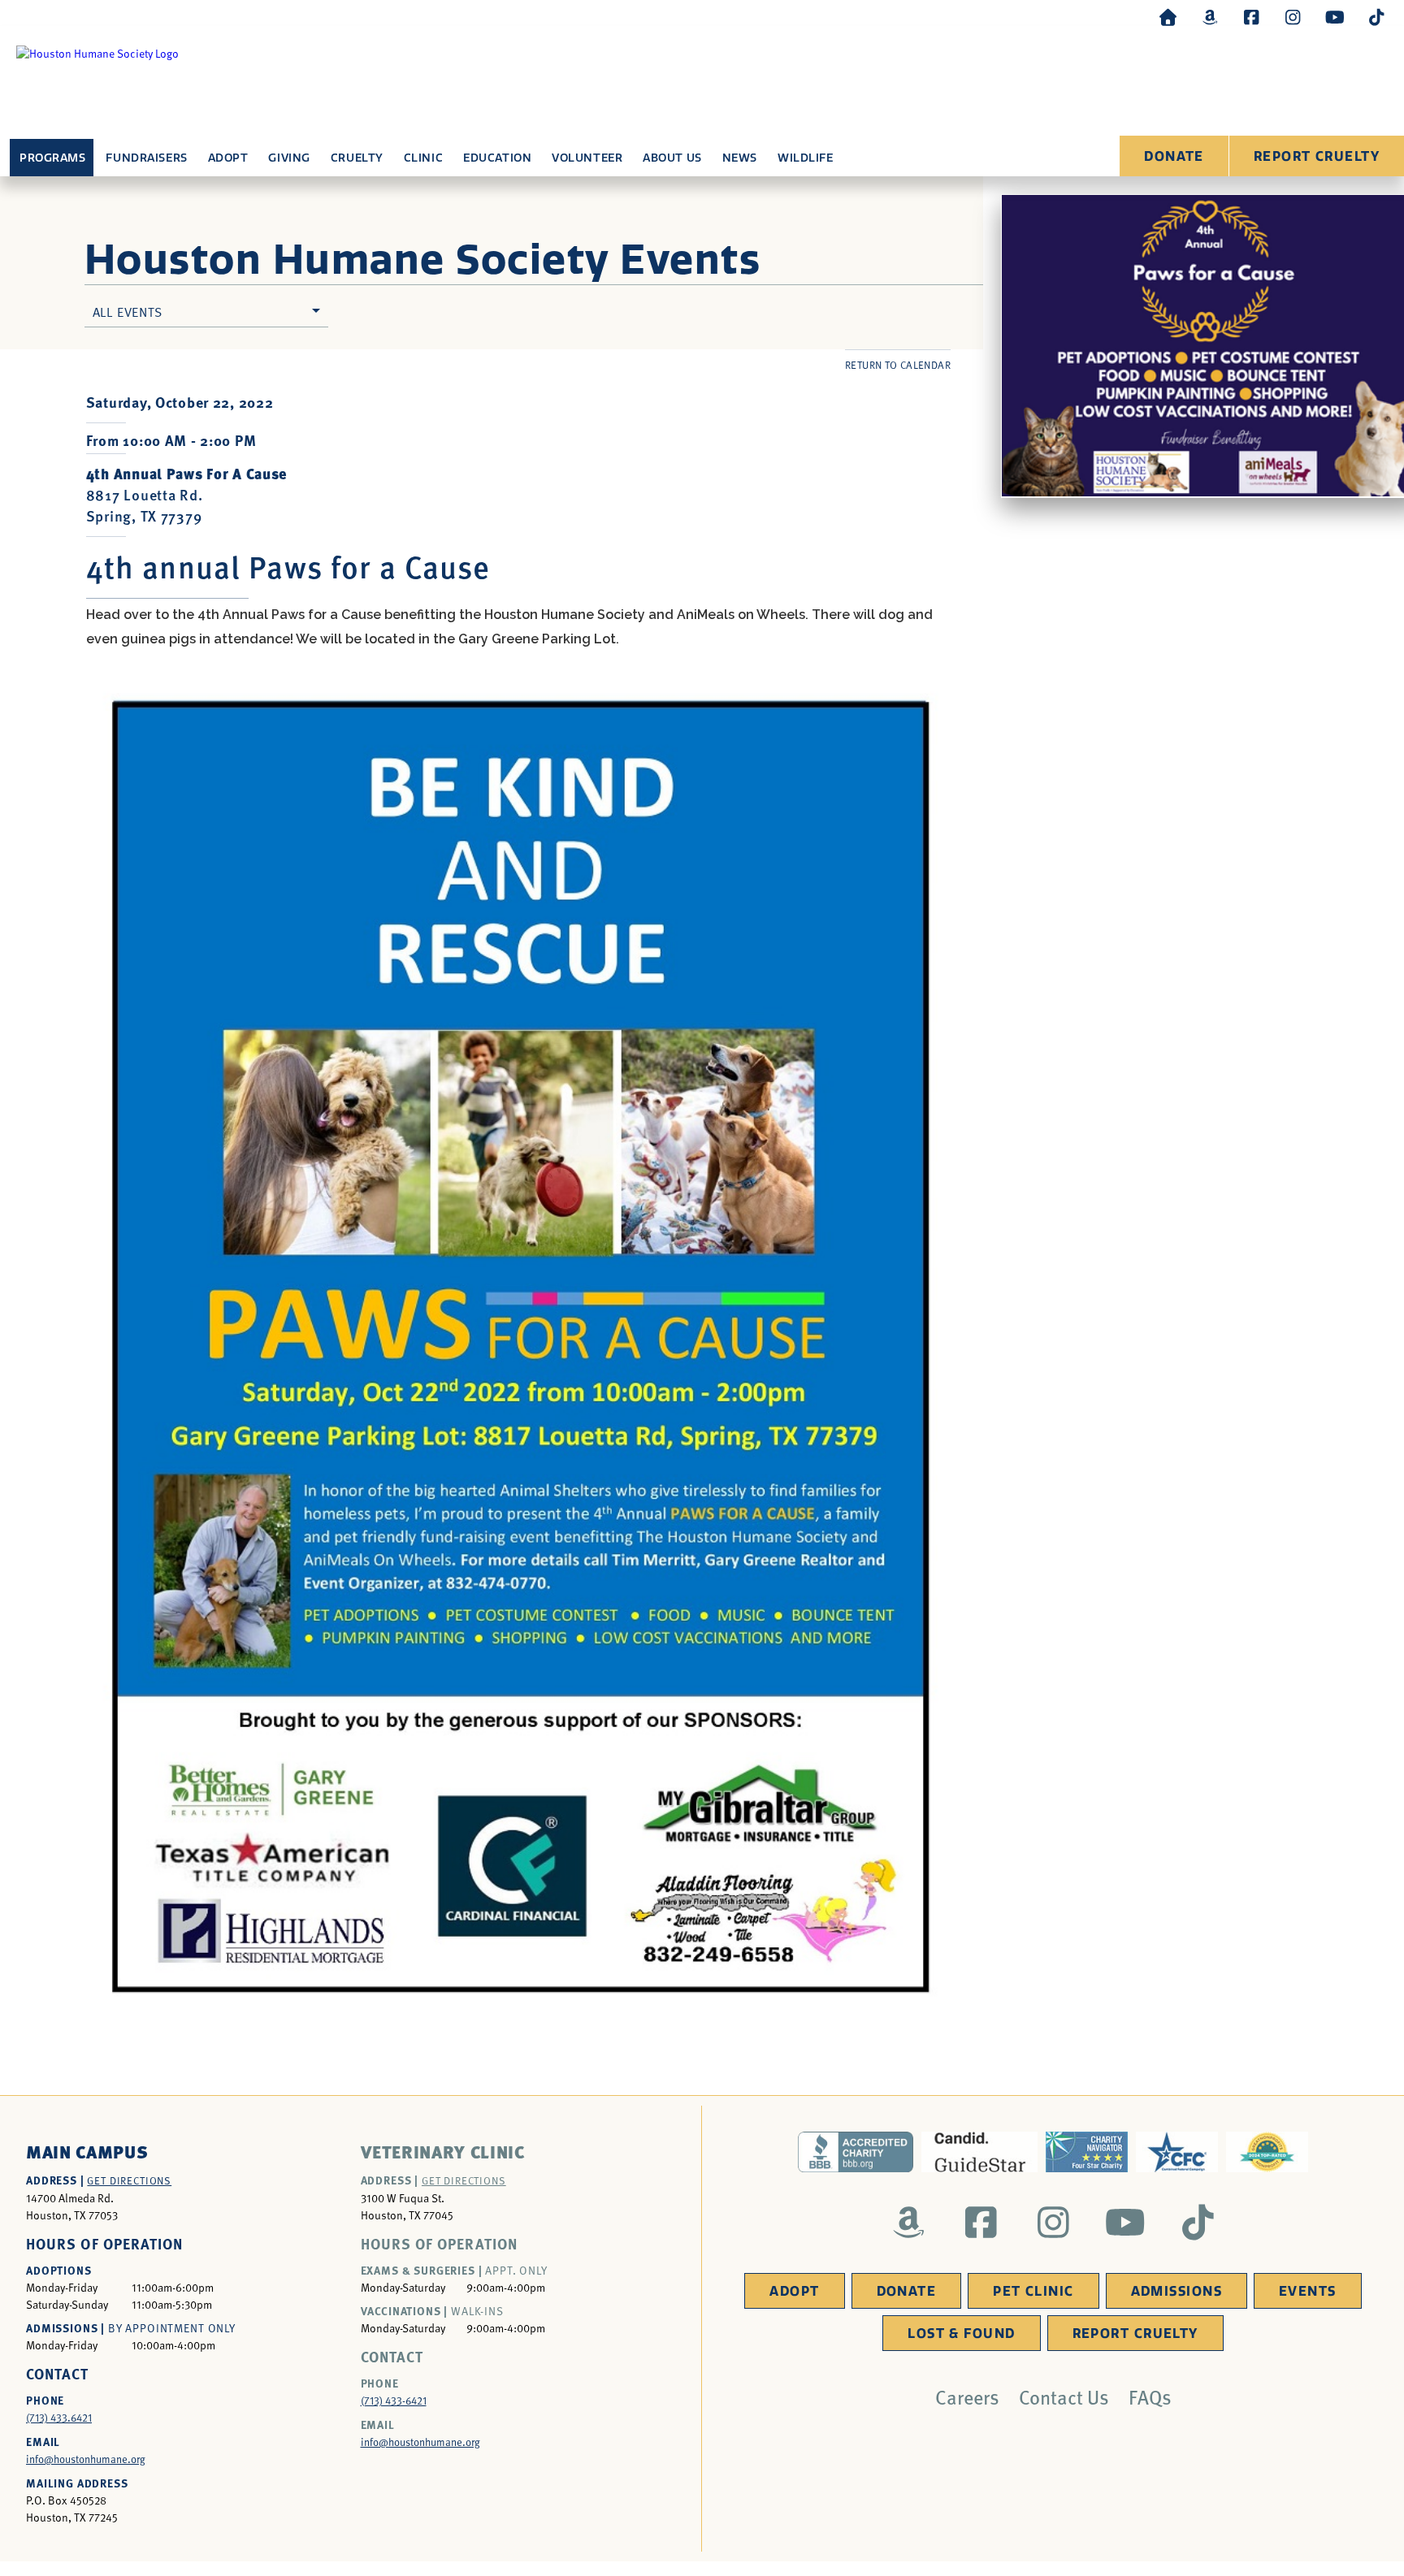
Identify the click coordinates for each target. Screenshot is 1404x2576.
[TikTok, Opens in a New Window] (1376, 17)
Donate (1174, 156)
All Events (128, 311)
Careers (967, 2396)
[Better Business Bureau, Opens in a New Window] (856, 2152)
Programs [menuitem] (52, 158)
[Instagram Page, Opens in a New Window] (1293, 17)
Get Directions (129, 2180)
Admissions (1176, 2291)
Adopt (794, 2291)
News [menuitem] (740, 158)
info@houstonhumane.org (86, 2459)
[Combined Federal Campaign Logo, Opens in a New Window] (1177, 2152)
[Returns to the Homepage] (1168, 17)
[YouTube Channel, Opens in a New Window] (1335, 17)
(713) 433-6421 (394, 2401)
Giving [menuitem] (289, 158)
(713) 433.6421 (59, 2418)
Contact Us (1064, 2396)
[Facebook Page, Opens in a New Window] (1251, 17)
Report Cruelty (1317, 156)
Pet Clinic (1033, 2291)
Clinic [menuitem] (423, 158)
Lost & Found (961, 2334)
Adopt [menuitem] (228, 158)
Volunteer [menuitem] (587, 158)
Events (1308, 2291)
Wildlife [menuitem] (805, 158)
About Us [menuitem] (672, 158)
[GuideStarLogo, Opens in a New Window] (979, 2152)
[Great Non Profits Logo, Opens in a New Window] (1267, 2152)
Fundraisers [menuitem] (146, 158)
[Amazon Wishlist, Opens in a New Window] (1210, 17)
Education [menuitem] (497, 158)
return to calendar (898, 365)
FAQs (1150, 2396)
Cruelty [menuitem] (357, 158)
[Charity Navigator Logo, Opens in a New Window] (1087, 2152)
